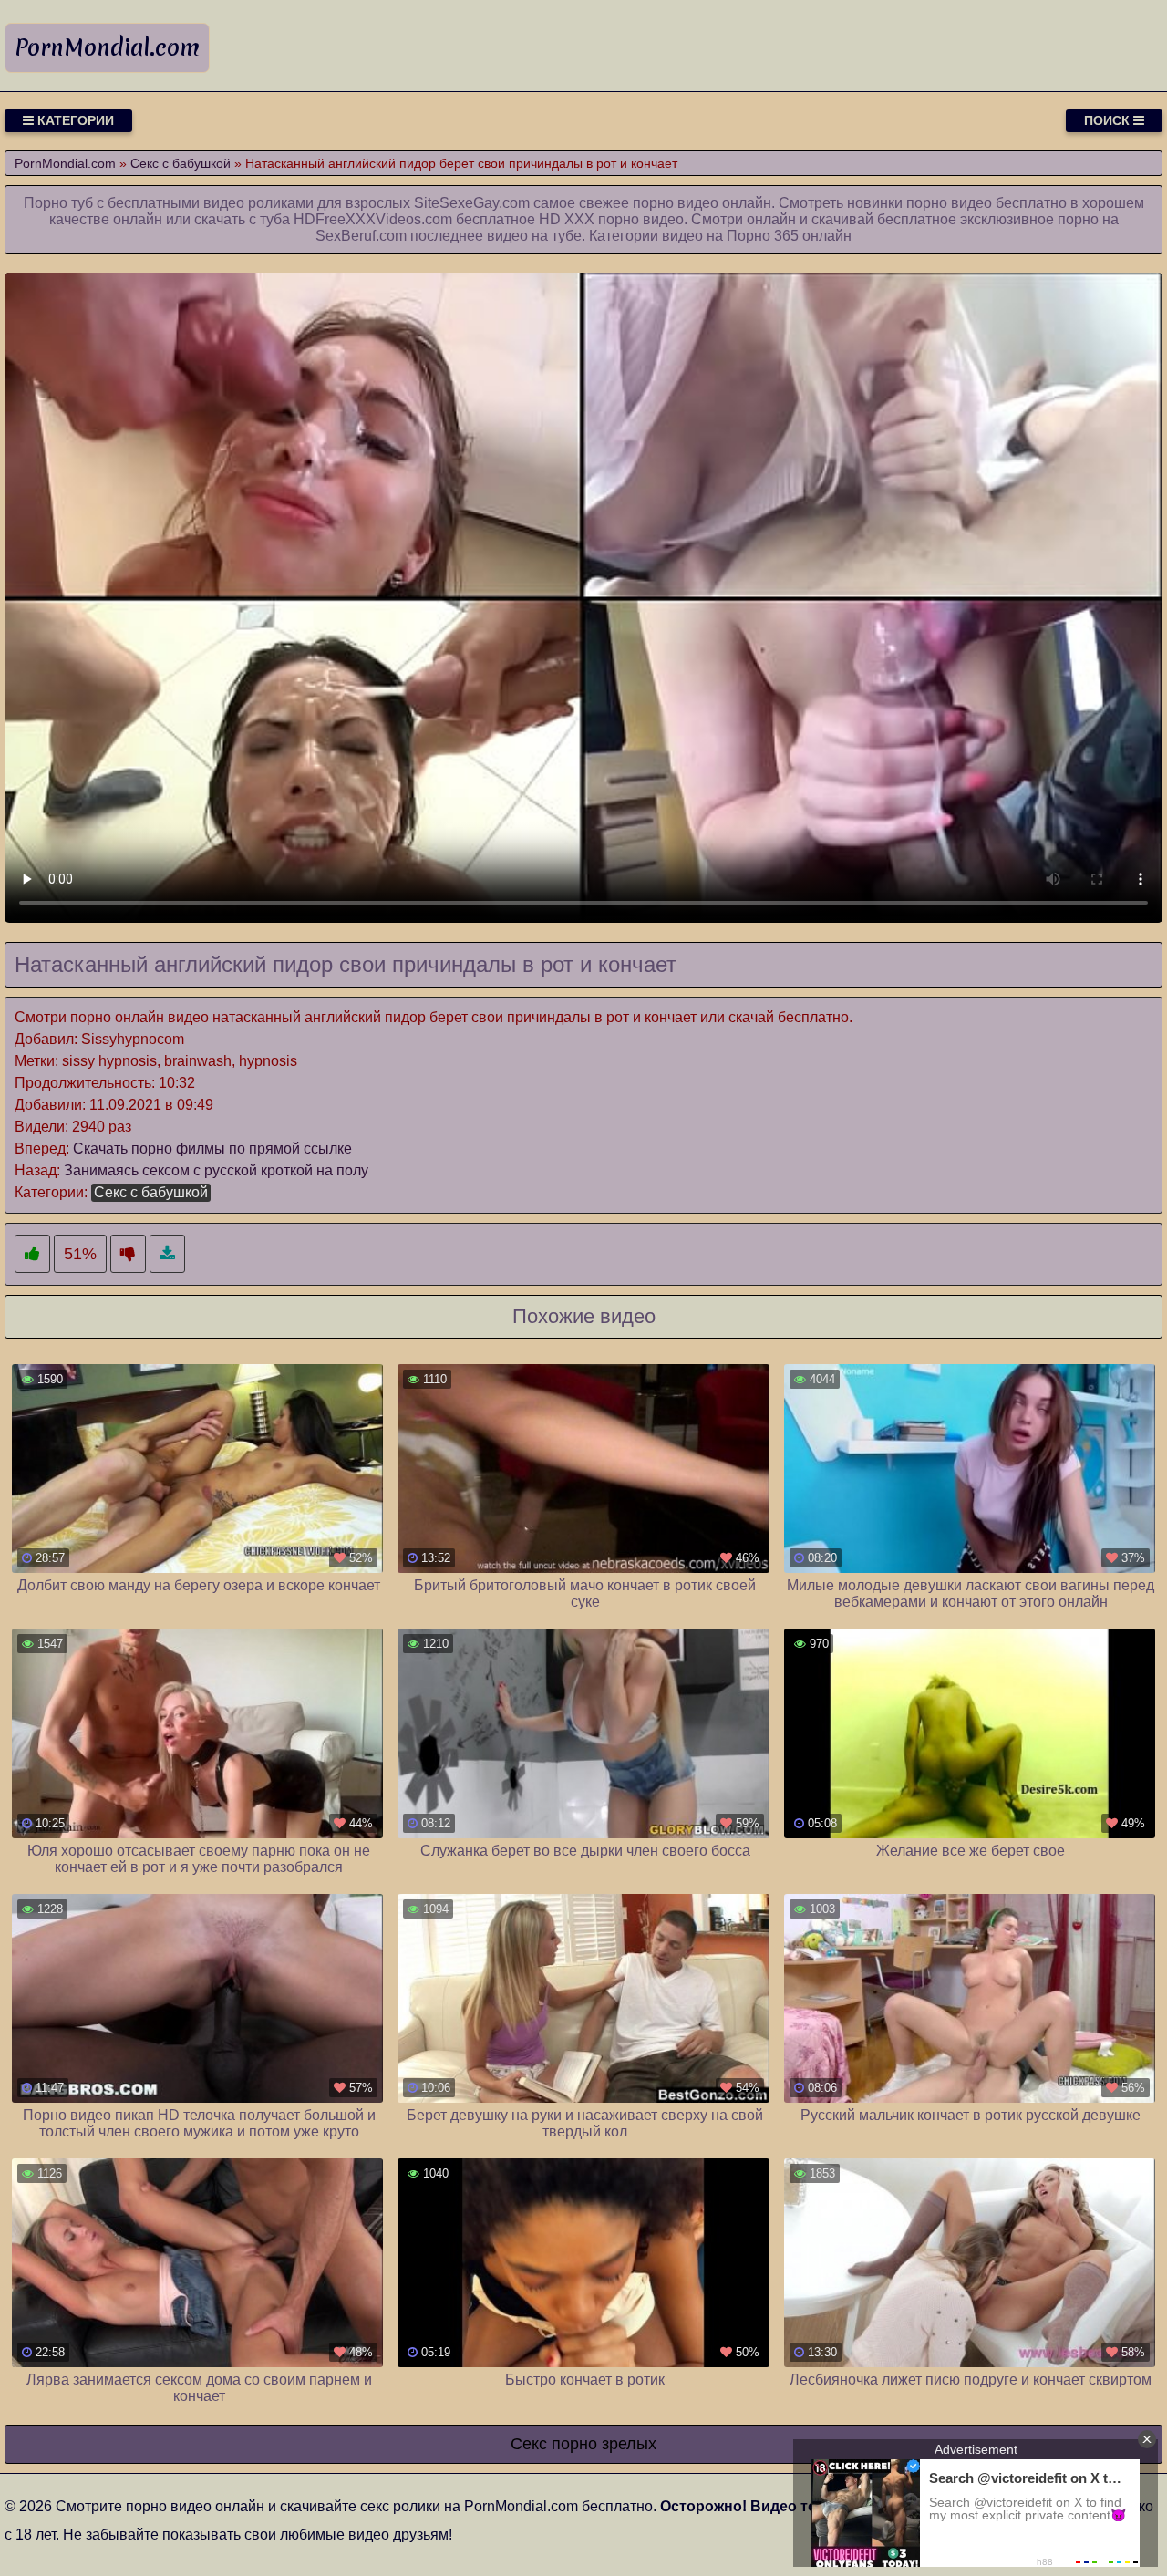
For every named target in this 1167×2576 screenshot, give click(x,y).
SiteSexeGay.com (472, 203)
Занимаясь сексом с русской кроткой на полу (216, 1170)
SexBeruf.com (361, 236)
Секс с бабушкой (151, 1192)
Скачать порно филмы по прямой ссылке (212, 1148)
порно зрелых (604, 2444)
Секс (529, 2444)
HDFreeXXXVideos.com (373, 219)
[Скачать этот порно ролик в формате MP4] (167, 1254)
